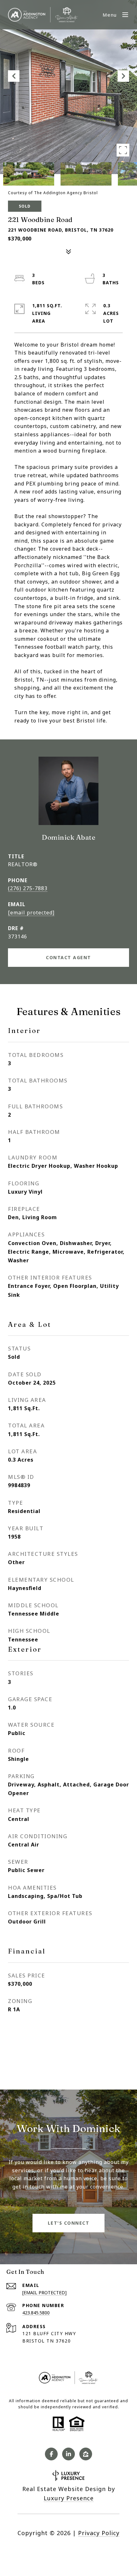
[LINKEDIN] (68, 2454)
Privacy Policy (99, 2533)
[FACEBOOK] (51, 2454)
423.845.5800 (36, 2313)
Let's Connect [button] (69, 2223)
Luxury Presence (69, 2498)
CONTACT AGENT (68, 957)
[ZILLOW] (86, 2454)
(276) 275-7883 (28, 888)
